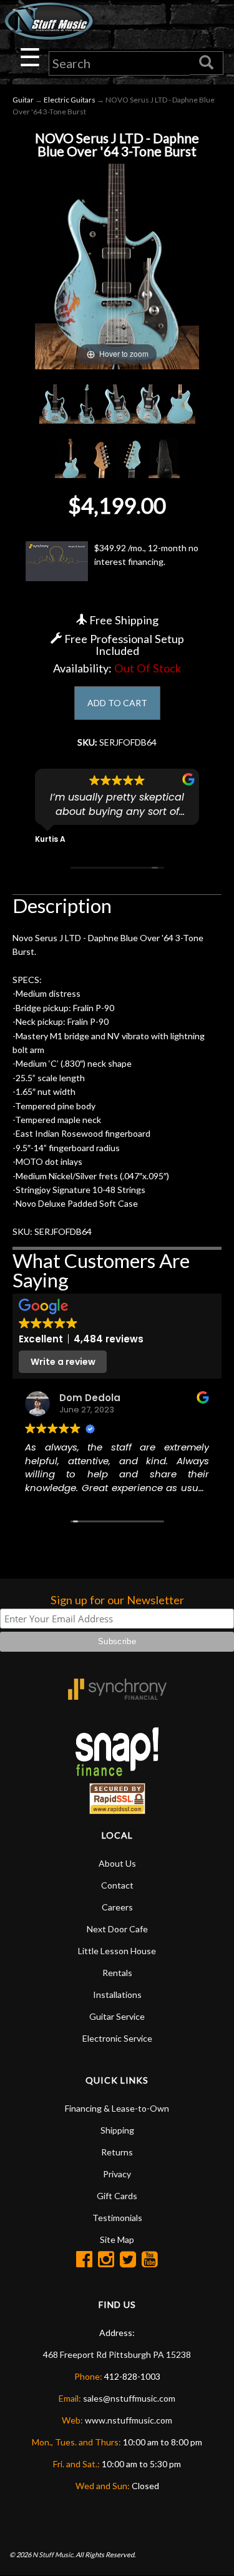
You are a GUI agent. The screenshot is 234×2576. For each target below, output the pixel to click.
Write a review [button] (63, 1362)
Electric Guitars (70, 100)
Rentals (117, 1973)
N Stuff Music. (53, 2554)
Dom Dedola (90, 1398)
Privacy (117, 2174)
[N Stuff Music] (49, 21)
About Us (117, 1863)
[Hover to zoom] (117, 265)
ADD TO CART (117, 703)
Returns (117, 2152)
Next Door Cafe (117, 1929)
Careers (117, 1907)
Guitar (23, 100)
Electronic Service (117, 2038)
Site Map (117, 2239)
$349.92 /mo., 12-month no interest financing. (146, 555)
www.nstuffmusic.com (129, 2420)
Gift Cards (117, 2196)
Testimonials (117, 2218)
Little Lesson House (117, 1951)
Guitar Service (117, 2016)
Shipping (117, 2130)
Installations (117, 1994)
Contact (117, 1885)
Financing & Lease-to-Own (117, 2108)
